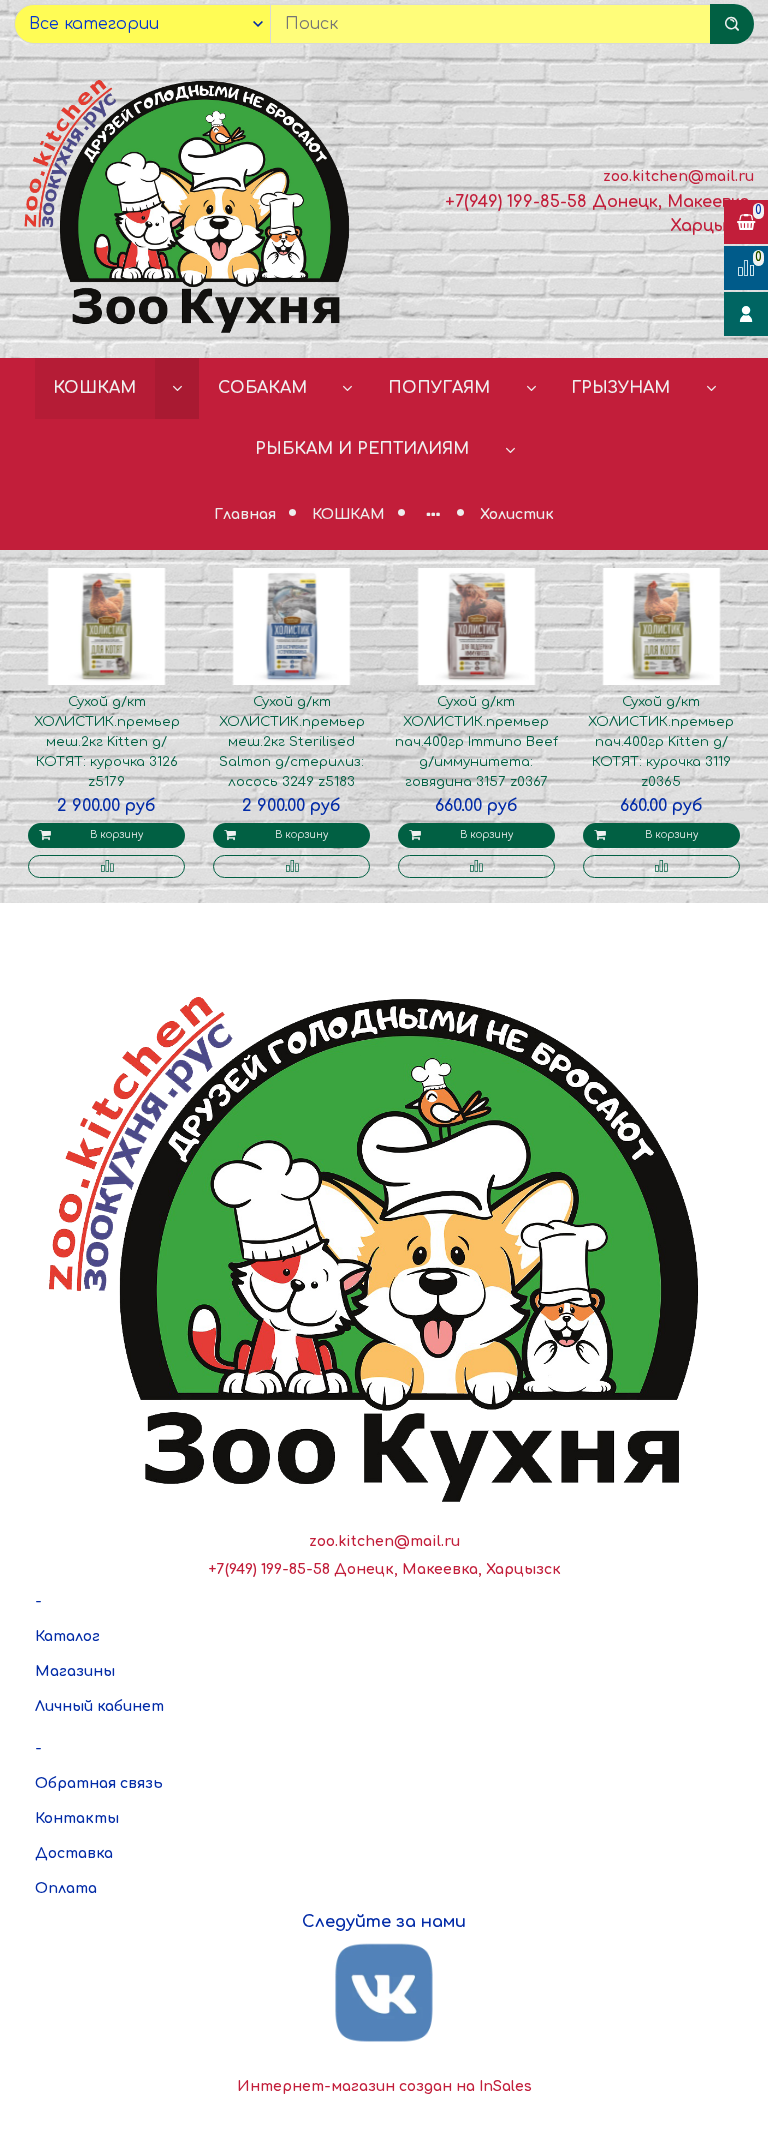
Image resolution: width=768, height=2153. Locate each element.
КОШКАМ (94, 388)
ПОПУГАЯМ (439, 388)
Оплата (66, 1888)
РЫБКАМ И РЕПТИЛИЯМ (362, 449)
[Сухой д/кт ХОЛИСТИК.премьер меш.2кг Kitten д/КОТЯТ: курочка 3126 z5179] (107, 627)
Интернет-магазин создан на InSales (384, 2086)
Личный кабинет (99, 1706)
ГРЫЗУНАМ (620, 388)
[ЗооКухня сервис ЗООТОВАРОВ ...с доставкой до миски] (192, 202)
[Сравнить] (106, 866)
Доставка (74, 1853)
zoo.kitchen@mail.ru (678, 176)
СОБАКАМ (262, 388)
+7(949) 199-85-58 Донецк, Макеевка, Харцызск (384, 1569)
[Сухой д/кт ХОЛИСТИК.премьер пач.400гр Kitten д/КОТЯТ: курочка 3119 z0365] (662, 627)
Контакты (77, 1818)
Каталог (67, 1636)
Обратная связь (99, 1783)
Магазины (75, 1671)
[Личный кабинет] (746, 314)
